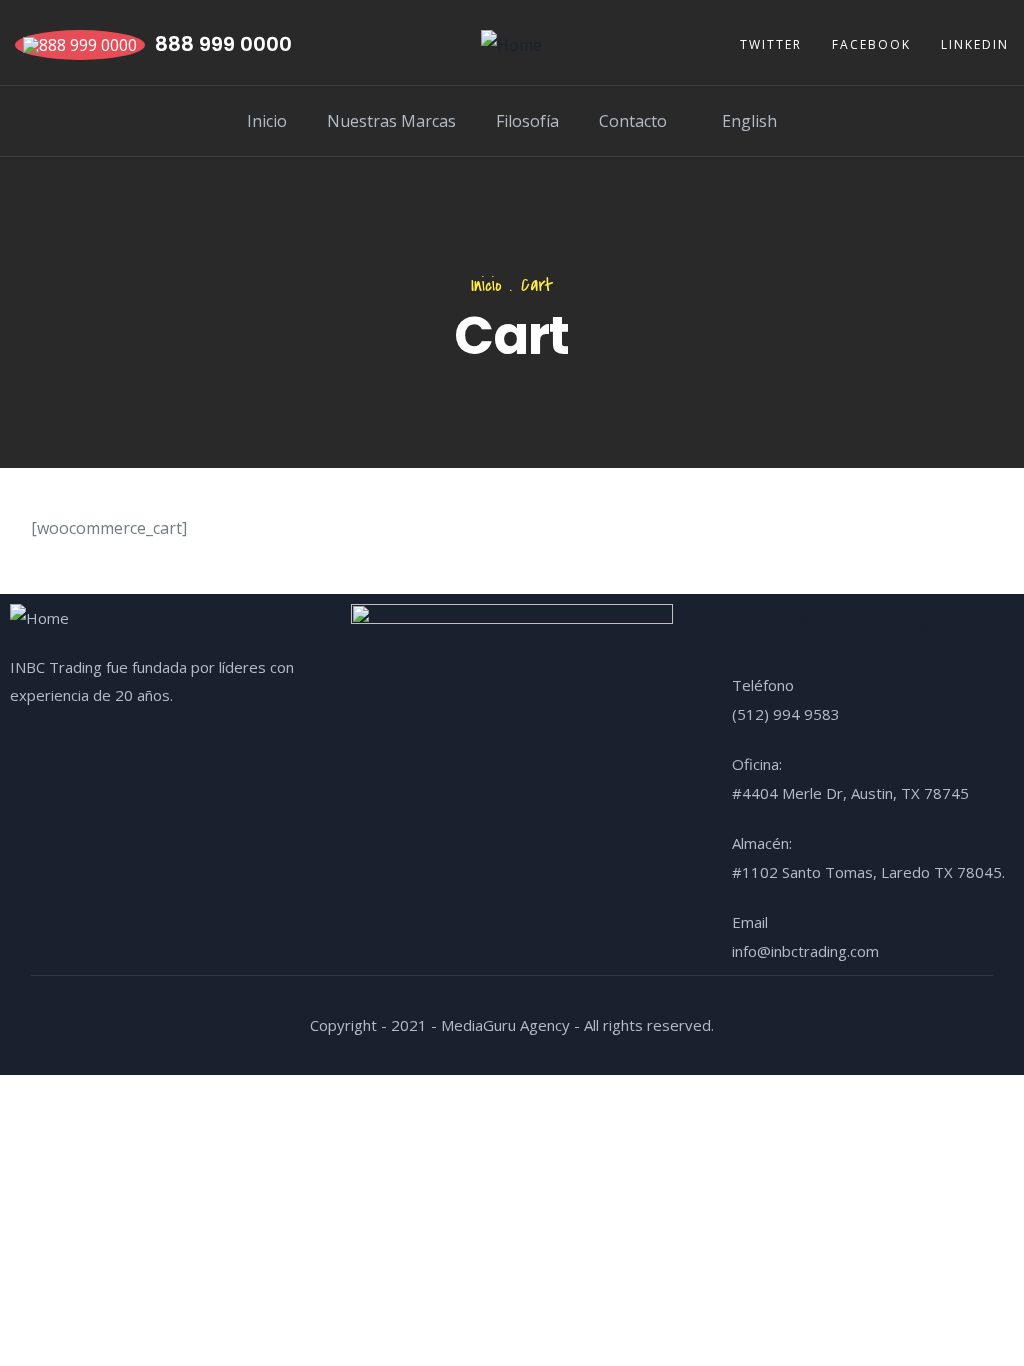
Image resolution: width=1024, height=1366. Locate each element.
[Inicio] (511, 45)
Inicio (267, 121)
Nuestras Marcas (391, 121)
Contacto (633, 121)
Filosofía (527, 121)
